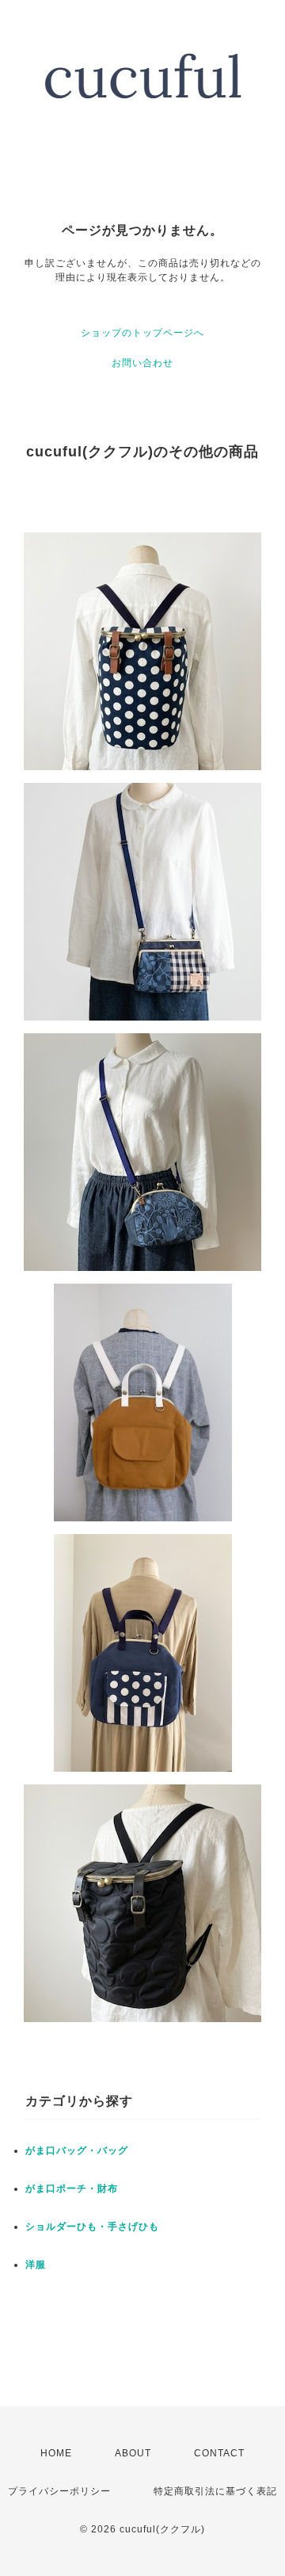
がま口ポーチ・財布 (72, 2189)
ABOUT (133, 2453)
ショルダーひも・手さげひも (92, 2227)
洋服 (36, 2265)
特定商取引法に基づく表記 (215, 2491)
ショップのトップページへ (142, 333)
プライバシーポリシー (59, 2491)
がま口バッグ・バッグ (77, 2150)
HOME (56, 2453)
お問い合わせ (142, 363)
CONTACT (219, 2453)
